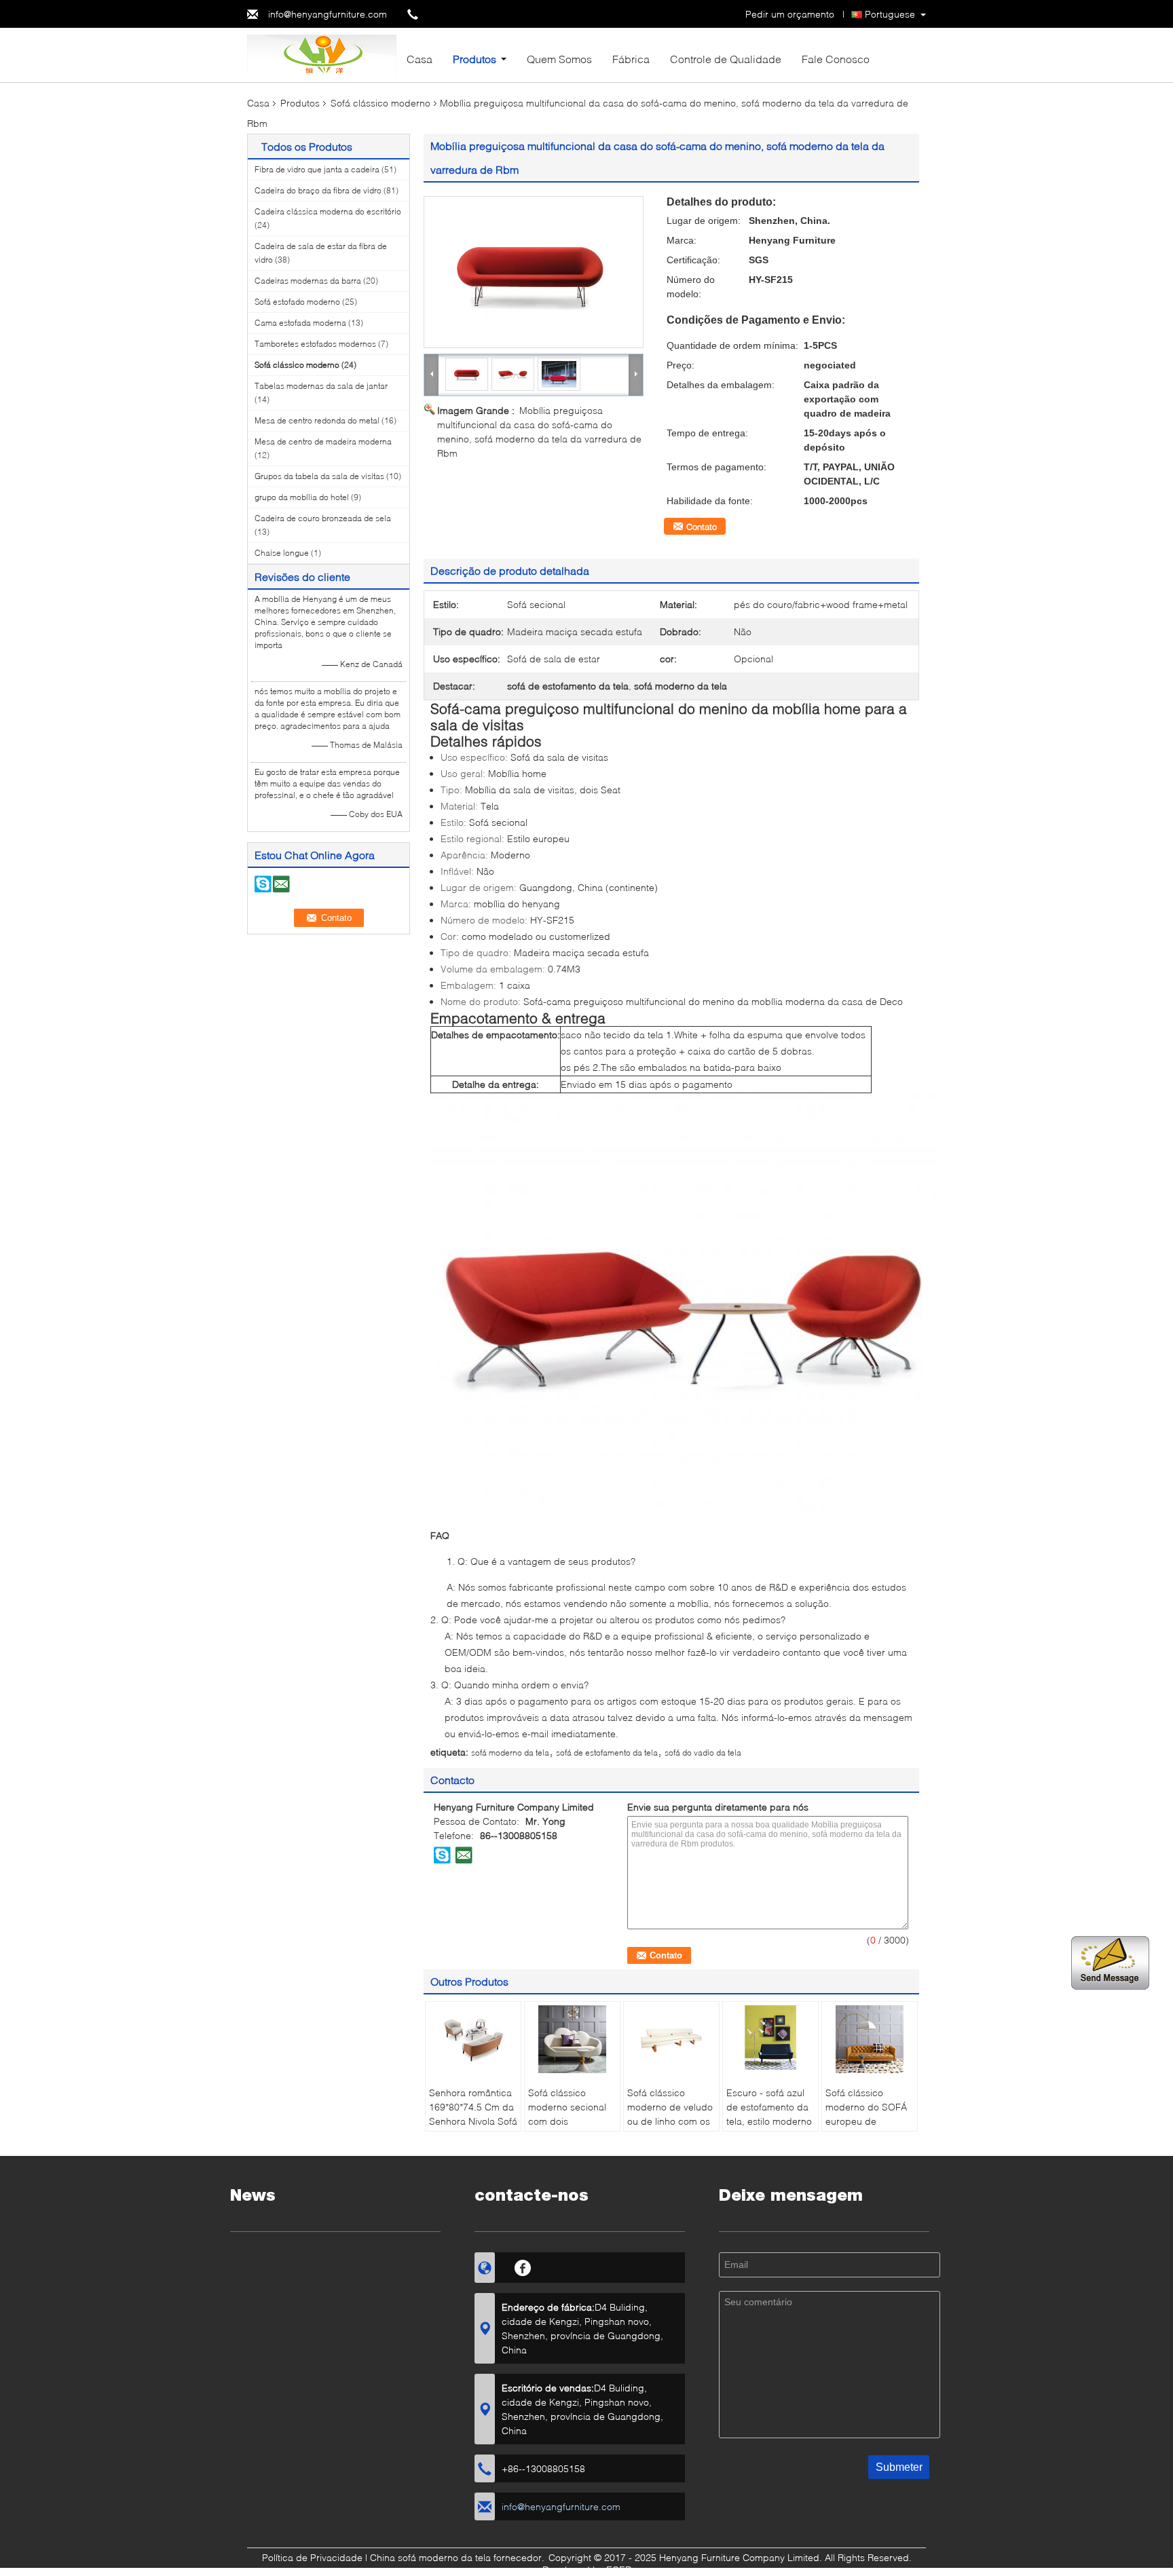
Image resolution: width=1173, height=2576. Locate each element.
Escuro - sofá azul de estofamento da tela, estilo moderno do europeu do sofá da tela (769, 2121)
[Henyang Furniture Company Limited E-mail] (464, 1855)
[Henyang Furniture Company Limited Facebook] (523, 2266)
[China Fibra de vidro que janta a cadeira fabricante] (322, 54)
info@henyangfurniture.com (328, 14)
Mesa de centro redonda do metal (317, 420)
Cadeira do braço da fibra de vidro (318, 190)
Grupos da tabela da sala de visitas (319, 476)
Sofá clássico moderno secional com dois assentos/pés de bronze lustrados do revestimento (572, 2128)
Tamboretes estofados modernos (315, 344)
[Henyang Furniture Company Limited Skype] (443, 1855)
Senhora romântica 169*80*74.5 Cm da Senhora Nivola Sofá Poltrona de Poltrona (473, 2121)
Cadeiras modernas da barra (308, 281)
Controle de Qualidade (726, 59)
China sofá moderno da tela (430, 2557)
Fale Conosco (836, 59)
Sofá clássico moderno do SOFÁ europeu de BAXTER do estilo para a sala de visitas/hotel (866, 2128)
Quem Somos (559, 59)
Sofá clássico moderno (380, 103)
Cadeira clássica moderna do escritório (328, 211)
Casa (420, 59)
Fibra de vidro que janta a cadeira (317, 169)
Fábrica (631, 59)
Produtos (474, 59)
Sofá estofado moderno (297, 302)
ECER (619, 2570)
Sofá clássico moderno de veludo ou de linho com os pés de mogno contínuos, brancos (670, 2121)
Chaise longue (282, 553)
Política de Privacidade (312, 2557)
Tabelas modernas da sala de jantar (321, 386)
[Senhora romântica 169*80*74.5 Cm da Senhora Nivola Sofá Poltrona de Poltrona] (473, 2039)
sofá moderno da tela (510, 1753)
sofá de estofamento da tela (607, 1753)
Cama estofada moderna (300, 323)
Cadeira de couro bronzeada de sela (323, 518)
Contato (702, 527)
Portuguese (890, 14)
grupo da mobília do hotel (302, 497)
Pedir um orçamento (790, 14)
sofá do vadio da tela (703, 1753)
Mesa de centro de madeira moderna (323, 441)
